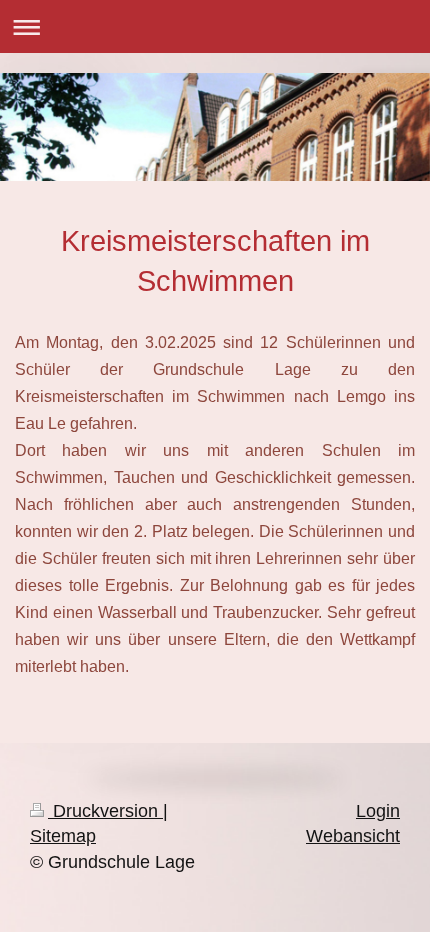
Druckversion (105, 811)
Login (378, 811)
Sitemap (63, 836)
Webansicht (353, 836)
